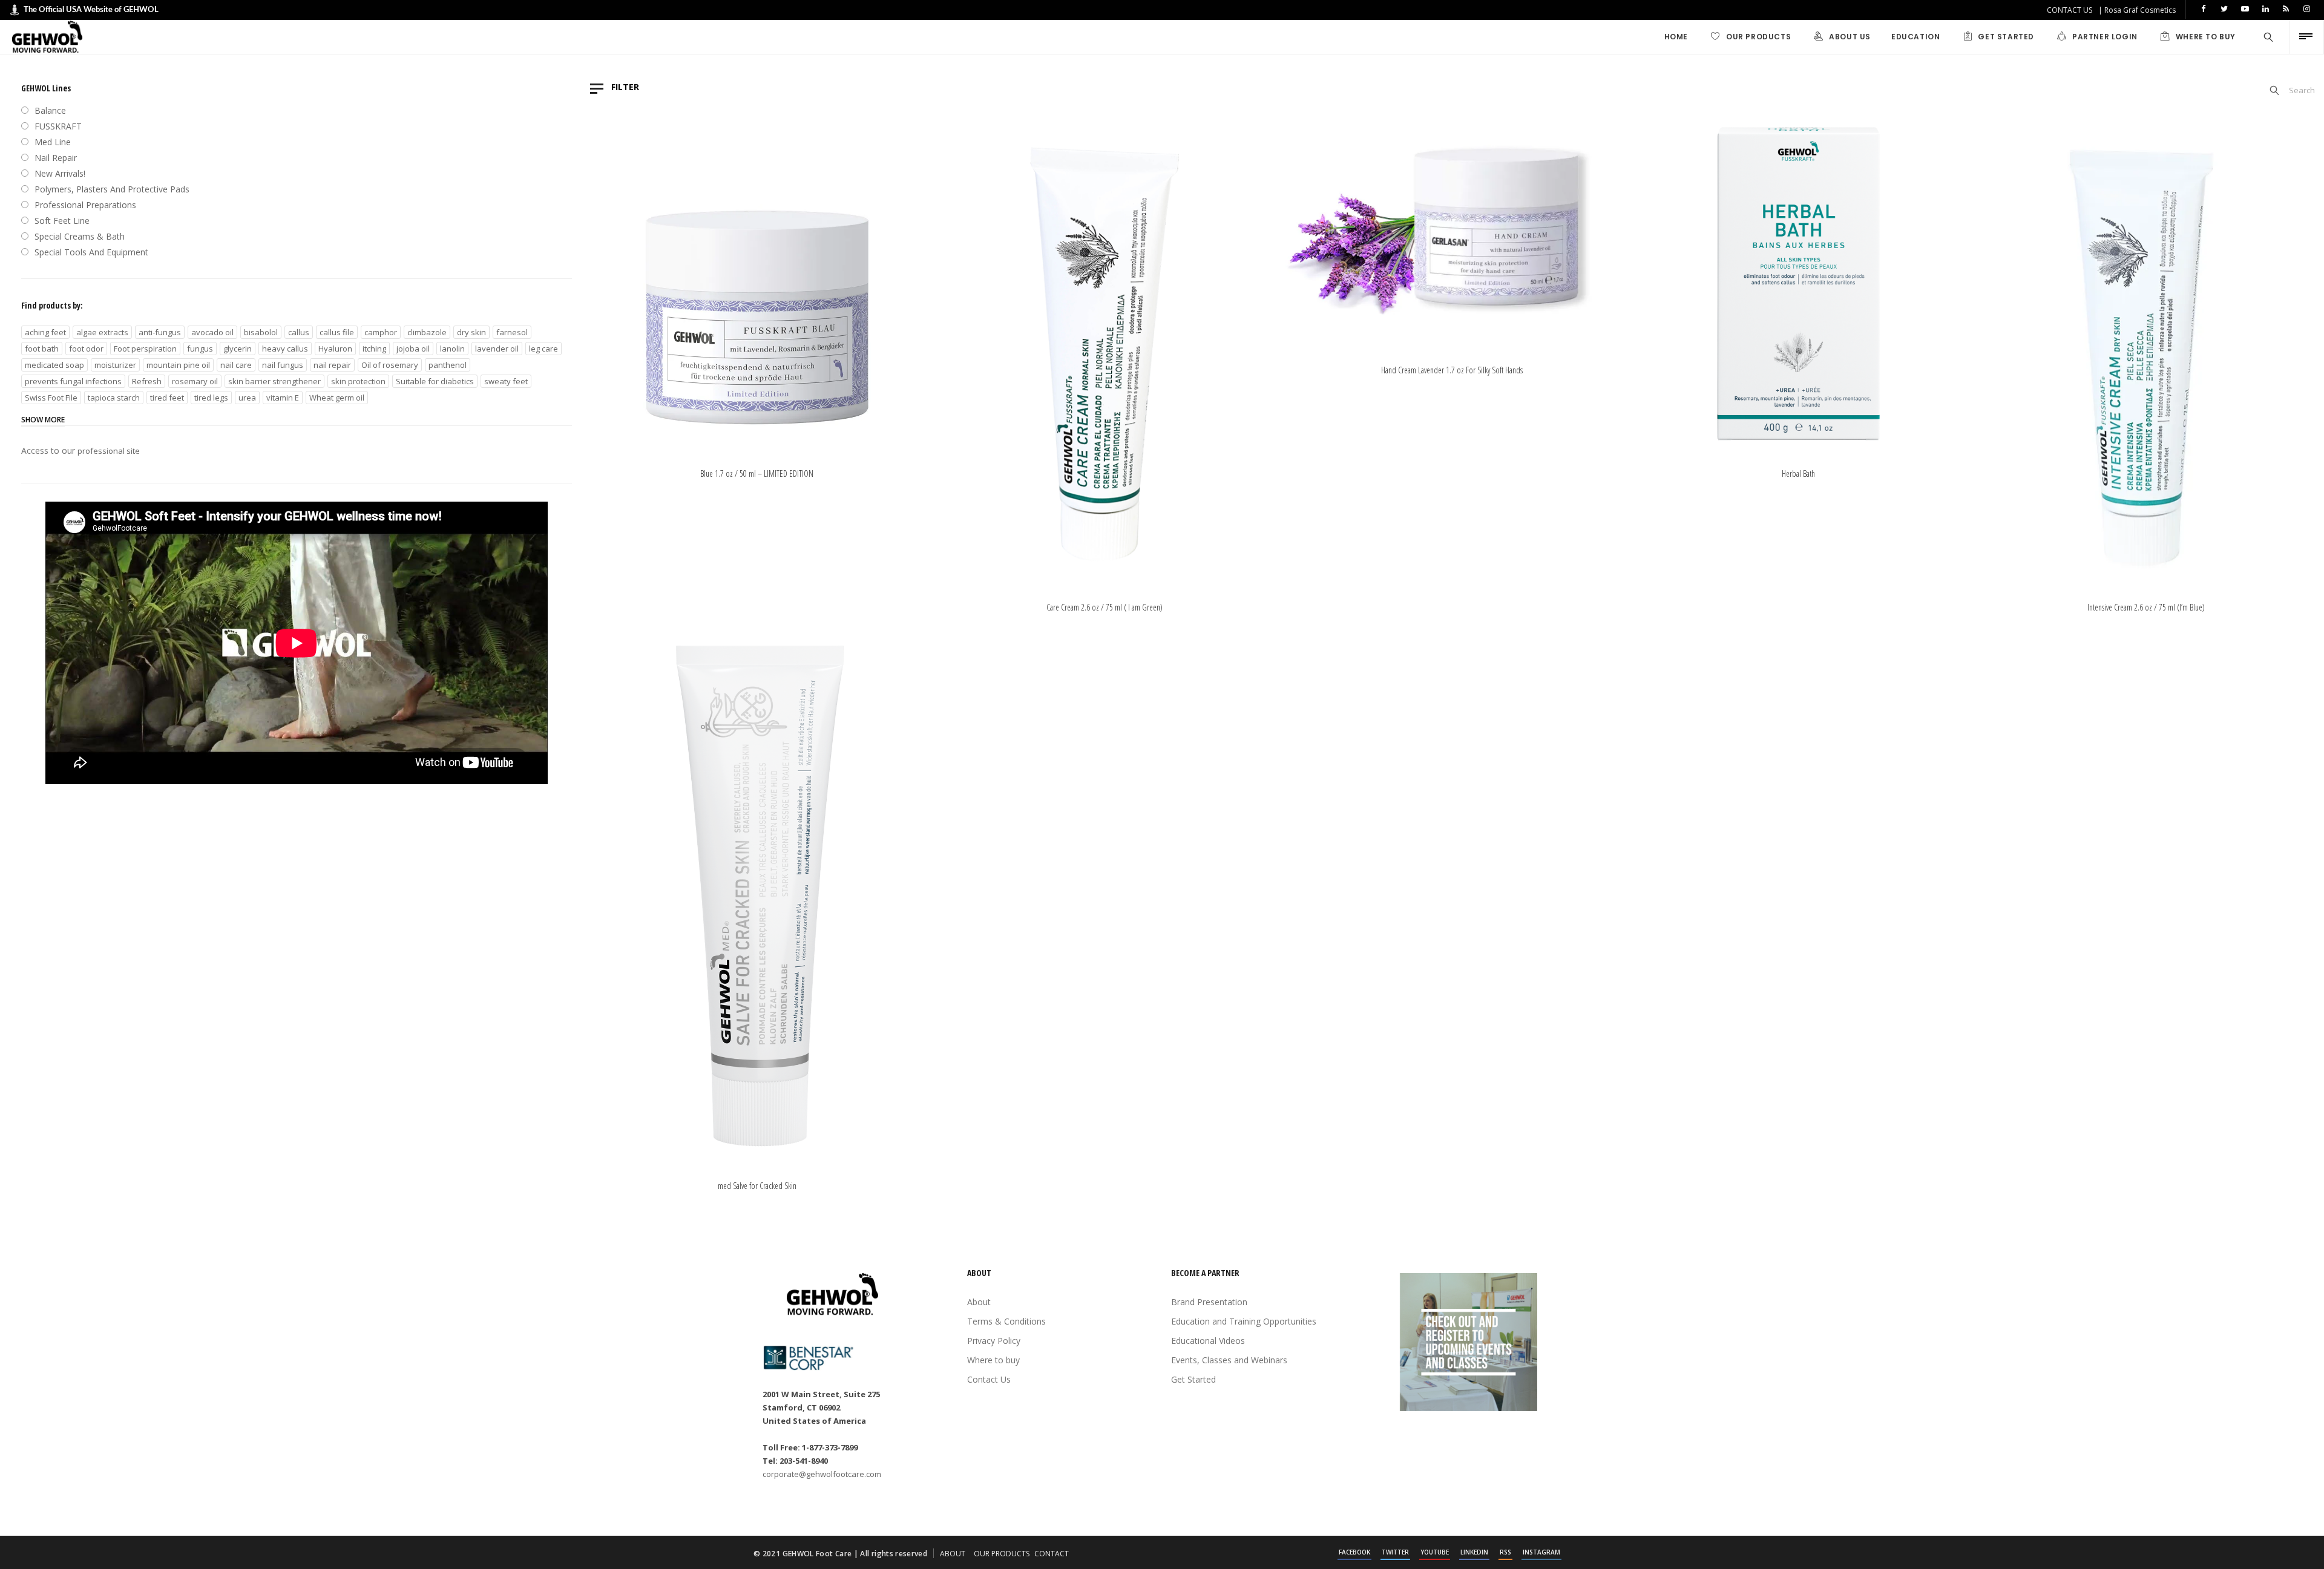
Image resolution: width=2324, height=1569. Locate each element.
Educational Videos (1208, 1341)
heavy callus (285, 349)
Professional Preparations (85, 205)
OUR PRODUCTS (1002, 1554)
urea (247, 398)
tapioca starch (114, 398)
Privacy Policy (994, 1341)
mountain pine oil (178, 365)
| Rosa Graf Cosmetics (2137, 10)
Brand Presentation (1209, 1302)
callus (299, 332)
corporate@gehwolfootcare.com (822, 1474)
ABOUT (953, 1554)
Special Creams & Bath (80, 236)
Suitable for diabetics (435, 381)
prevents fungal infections (73, 381)
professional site (109, 451)
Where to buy (993, 1360)
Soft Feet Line (62, 221)
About (979, 1302)
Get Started (1193, 1379)
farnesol (512, 332)
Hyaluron (335, 349)
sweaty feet (506, 381)
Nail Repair (56, 158)
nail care (236, 365)
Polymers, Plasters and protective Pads (112, 189)
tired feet (167, 398)
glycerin (238, 349)
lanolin (452, 349)
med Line (53, 142)
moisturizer (115, 365)
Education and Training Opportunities (1244, 1321)
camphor (381, 332)
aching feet (45, 332)
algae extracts (102, 332)
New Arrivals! (60, 173)
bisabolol (261, 332)
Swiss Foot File (51, 398)
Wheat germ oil (337, 398)
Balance (50, 110)
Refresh (147, 381)
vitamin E (283, 398)
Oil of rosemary (390, 365)
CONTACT (1052, 1554)
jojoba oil (413, 349)
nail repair (332, 365)
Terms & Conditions (1006, 1321)
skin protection (358, 381)
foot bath (42, 349)
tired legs (211, 398)
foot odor (86, 349)
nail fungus (283, 365)
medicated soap (54, 365)
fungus (200, 349)
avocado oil (212, 332)
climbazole (427, 332)
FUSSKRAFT (58, 126)
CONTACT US (2070, 10)
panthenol (448, 365)
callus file (337, 332)
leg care (543, 349)
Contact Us (989, 1379)
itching (374, 349)
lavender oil (497, 349)
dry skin (471, 332)
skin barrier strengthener (274, 381)
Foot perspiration (145, 349)
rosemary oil (195, 381)
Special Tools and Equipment (91, 252)
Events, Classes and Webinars (1229, 1360)
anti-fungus (160, 332)
